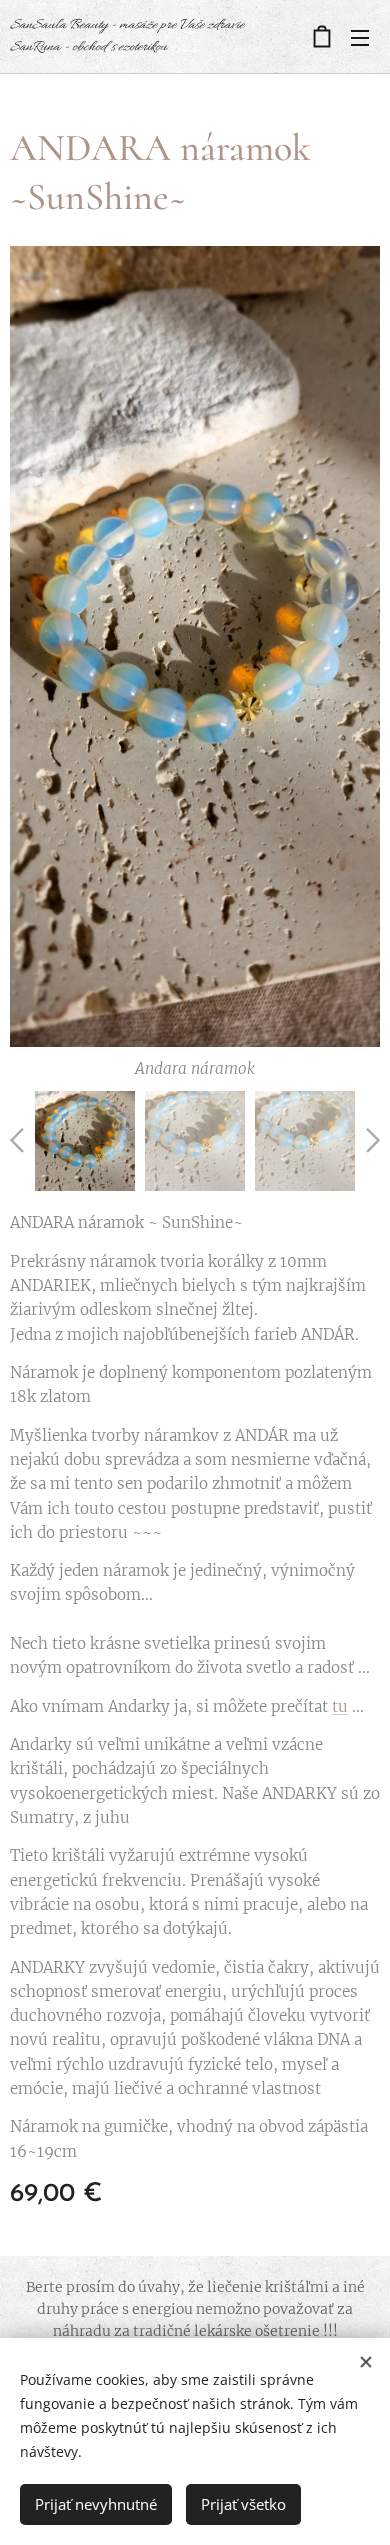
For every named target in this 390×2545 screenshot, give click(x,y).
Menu (360, 37)
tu (340, 1706)
